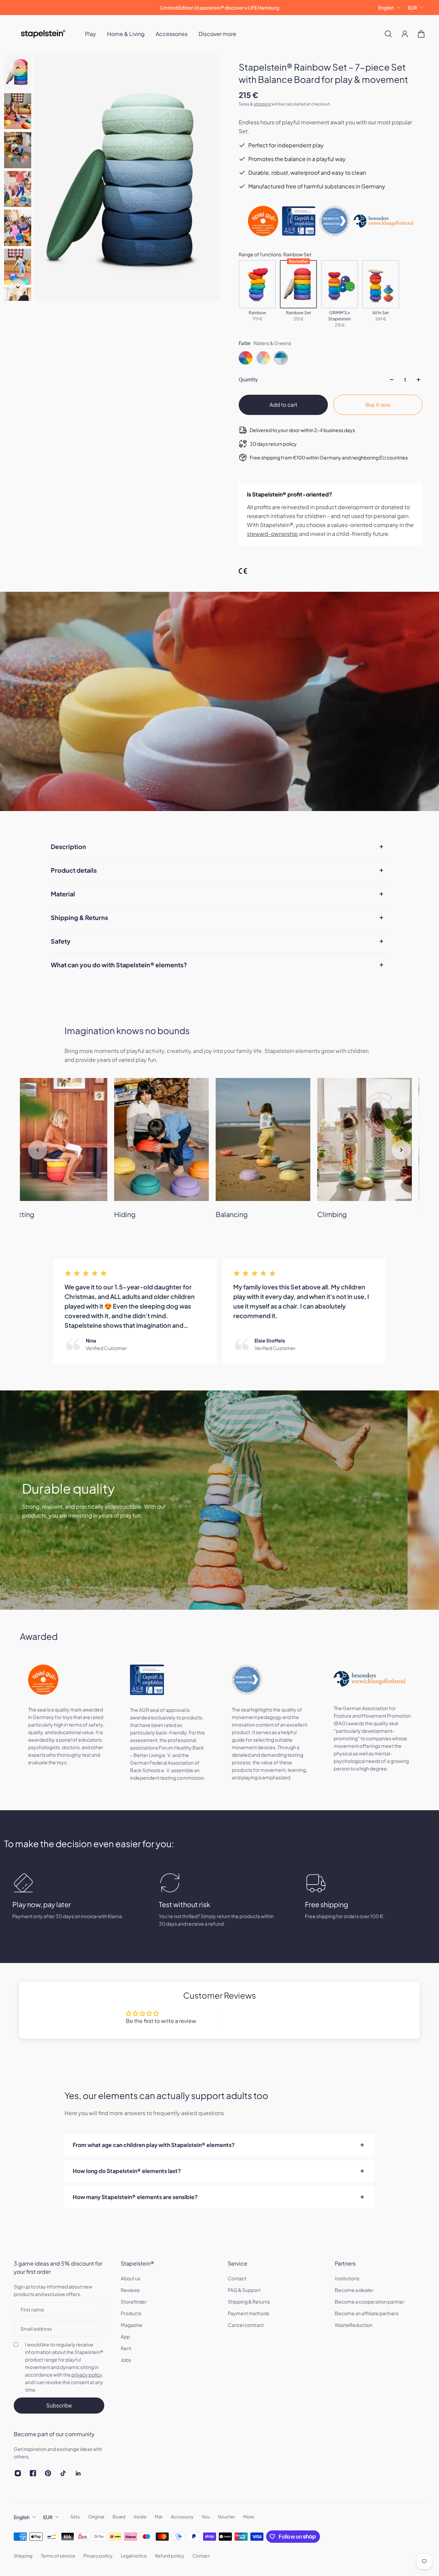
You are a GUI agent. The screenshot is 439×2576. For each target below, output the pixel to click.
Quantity (248, 379)
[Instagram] (18, 2473)
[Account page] (405, 34)
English (386, 8)
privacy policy (87, 2375)
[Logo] (43, 34)
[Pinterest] (48, 2473)
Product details (74, 870)
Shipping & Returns (79, 917)
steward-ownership (272, 534)
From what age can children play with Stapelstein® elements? (154, 2145)
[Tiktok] (63, 2473)
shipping (262, 104)
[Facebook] (33, 2473)
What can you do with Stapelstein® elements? (119, 965)
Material (63, 894)
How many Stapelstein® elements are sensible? (135, 2197)
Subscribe (59, 2405)
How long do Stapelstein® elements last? (127, 2171)
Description (68, 847)
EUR (412, 8)
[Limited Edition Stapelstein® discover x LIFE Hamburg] (219, 8)
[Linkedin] (78, 2473)
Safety (61, 941)
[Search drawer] (388, 34)
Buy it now (378, 405)
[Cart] (421, 34)
